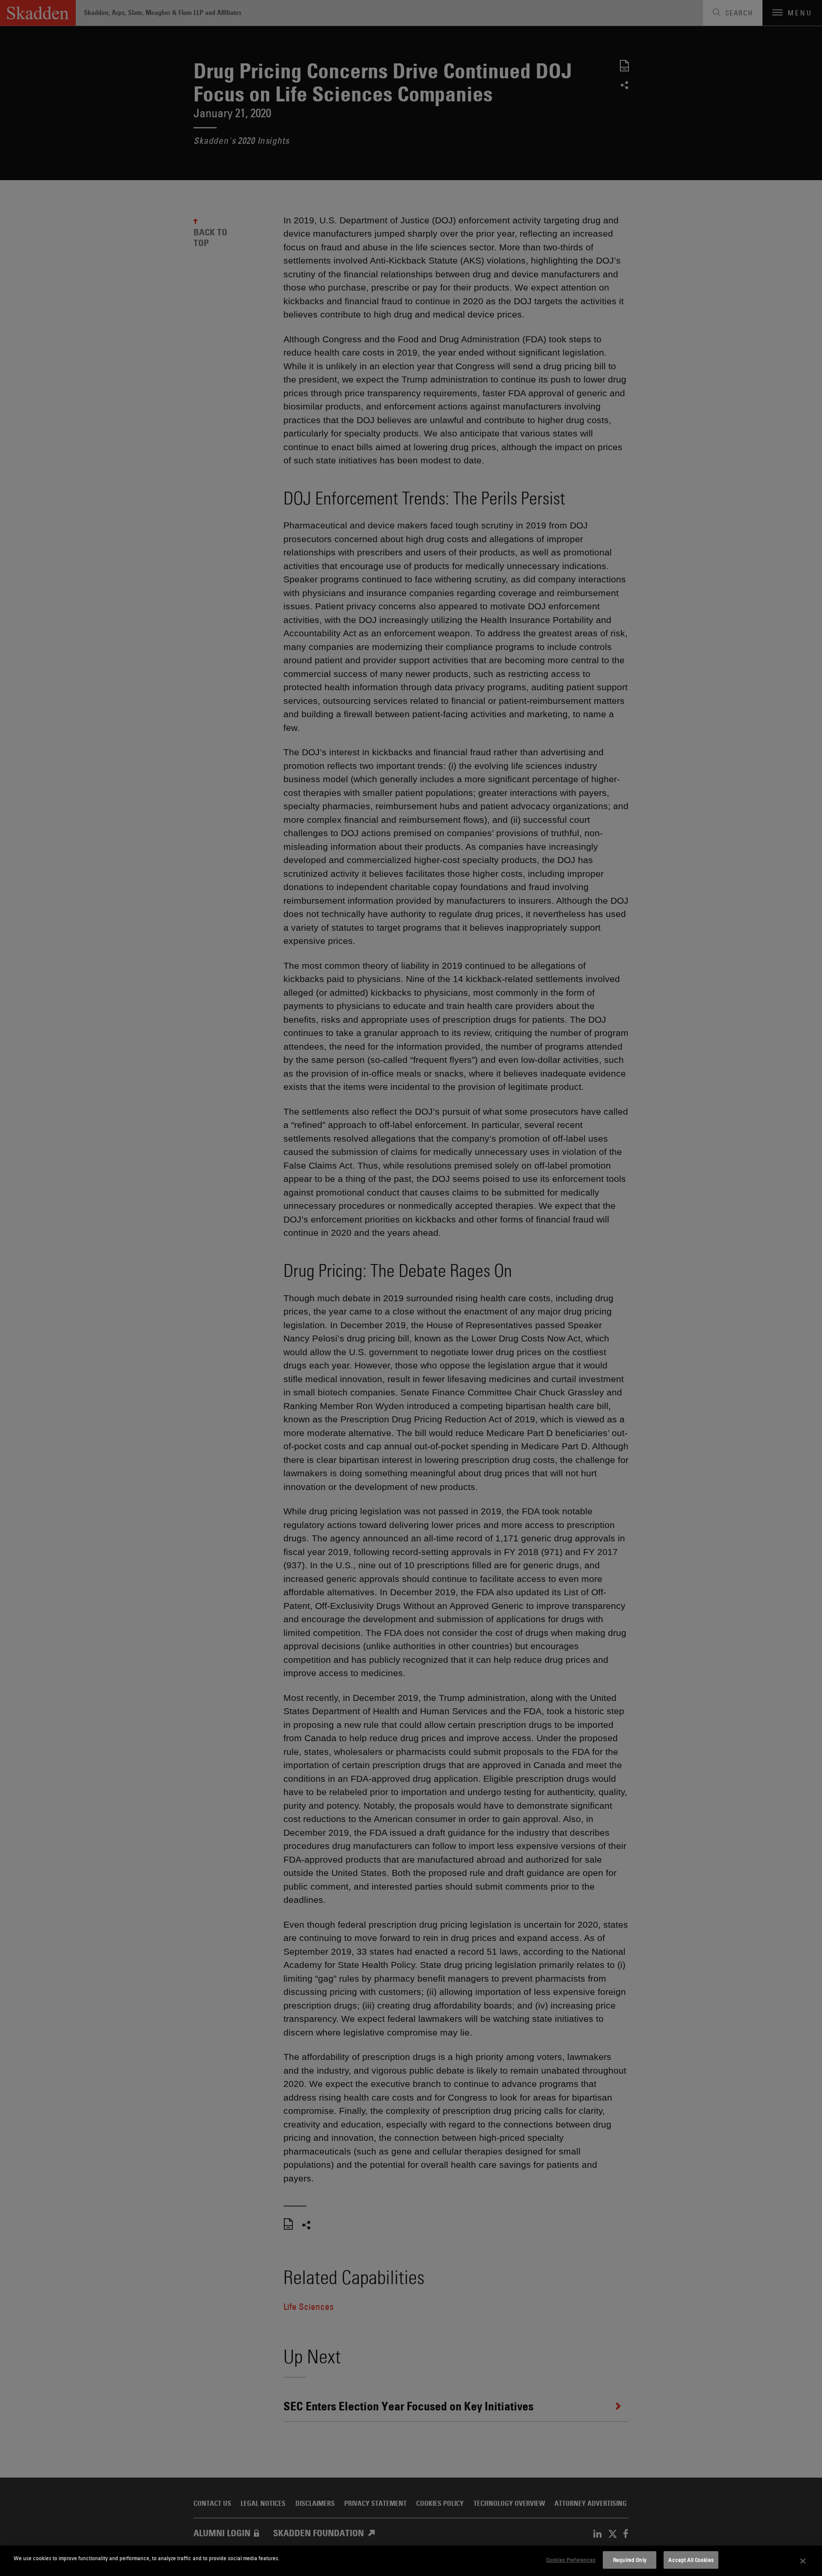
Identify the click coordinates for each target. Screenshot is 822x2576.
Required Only (630, 2560)
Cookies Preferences (571, 2560)
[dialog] (411, 2561)
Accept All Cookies (691, 2560)
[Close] (803, 2561)
